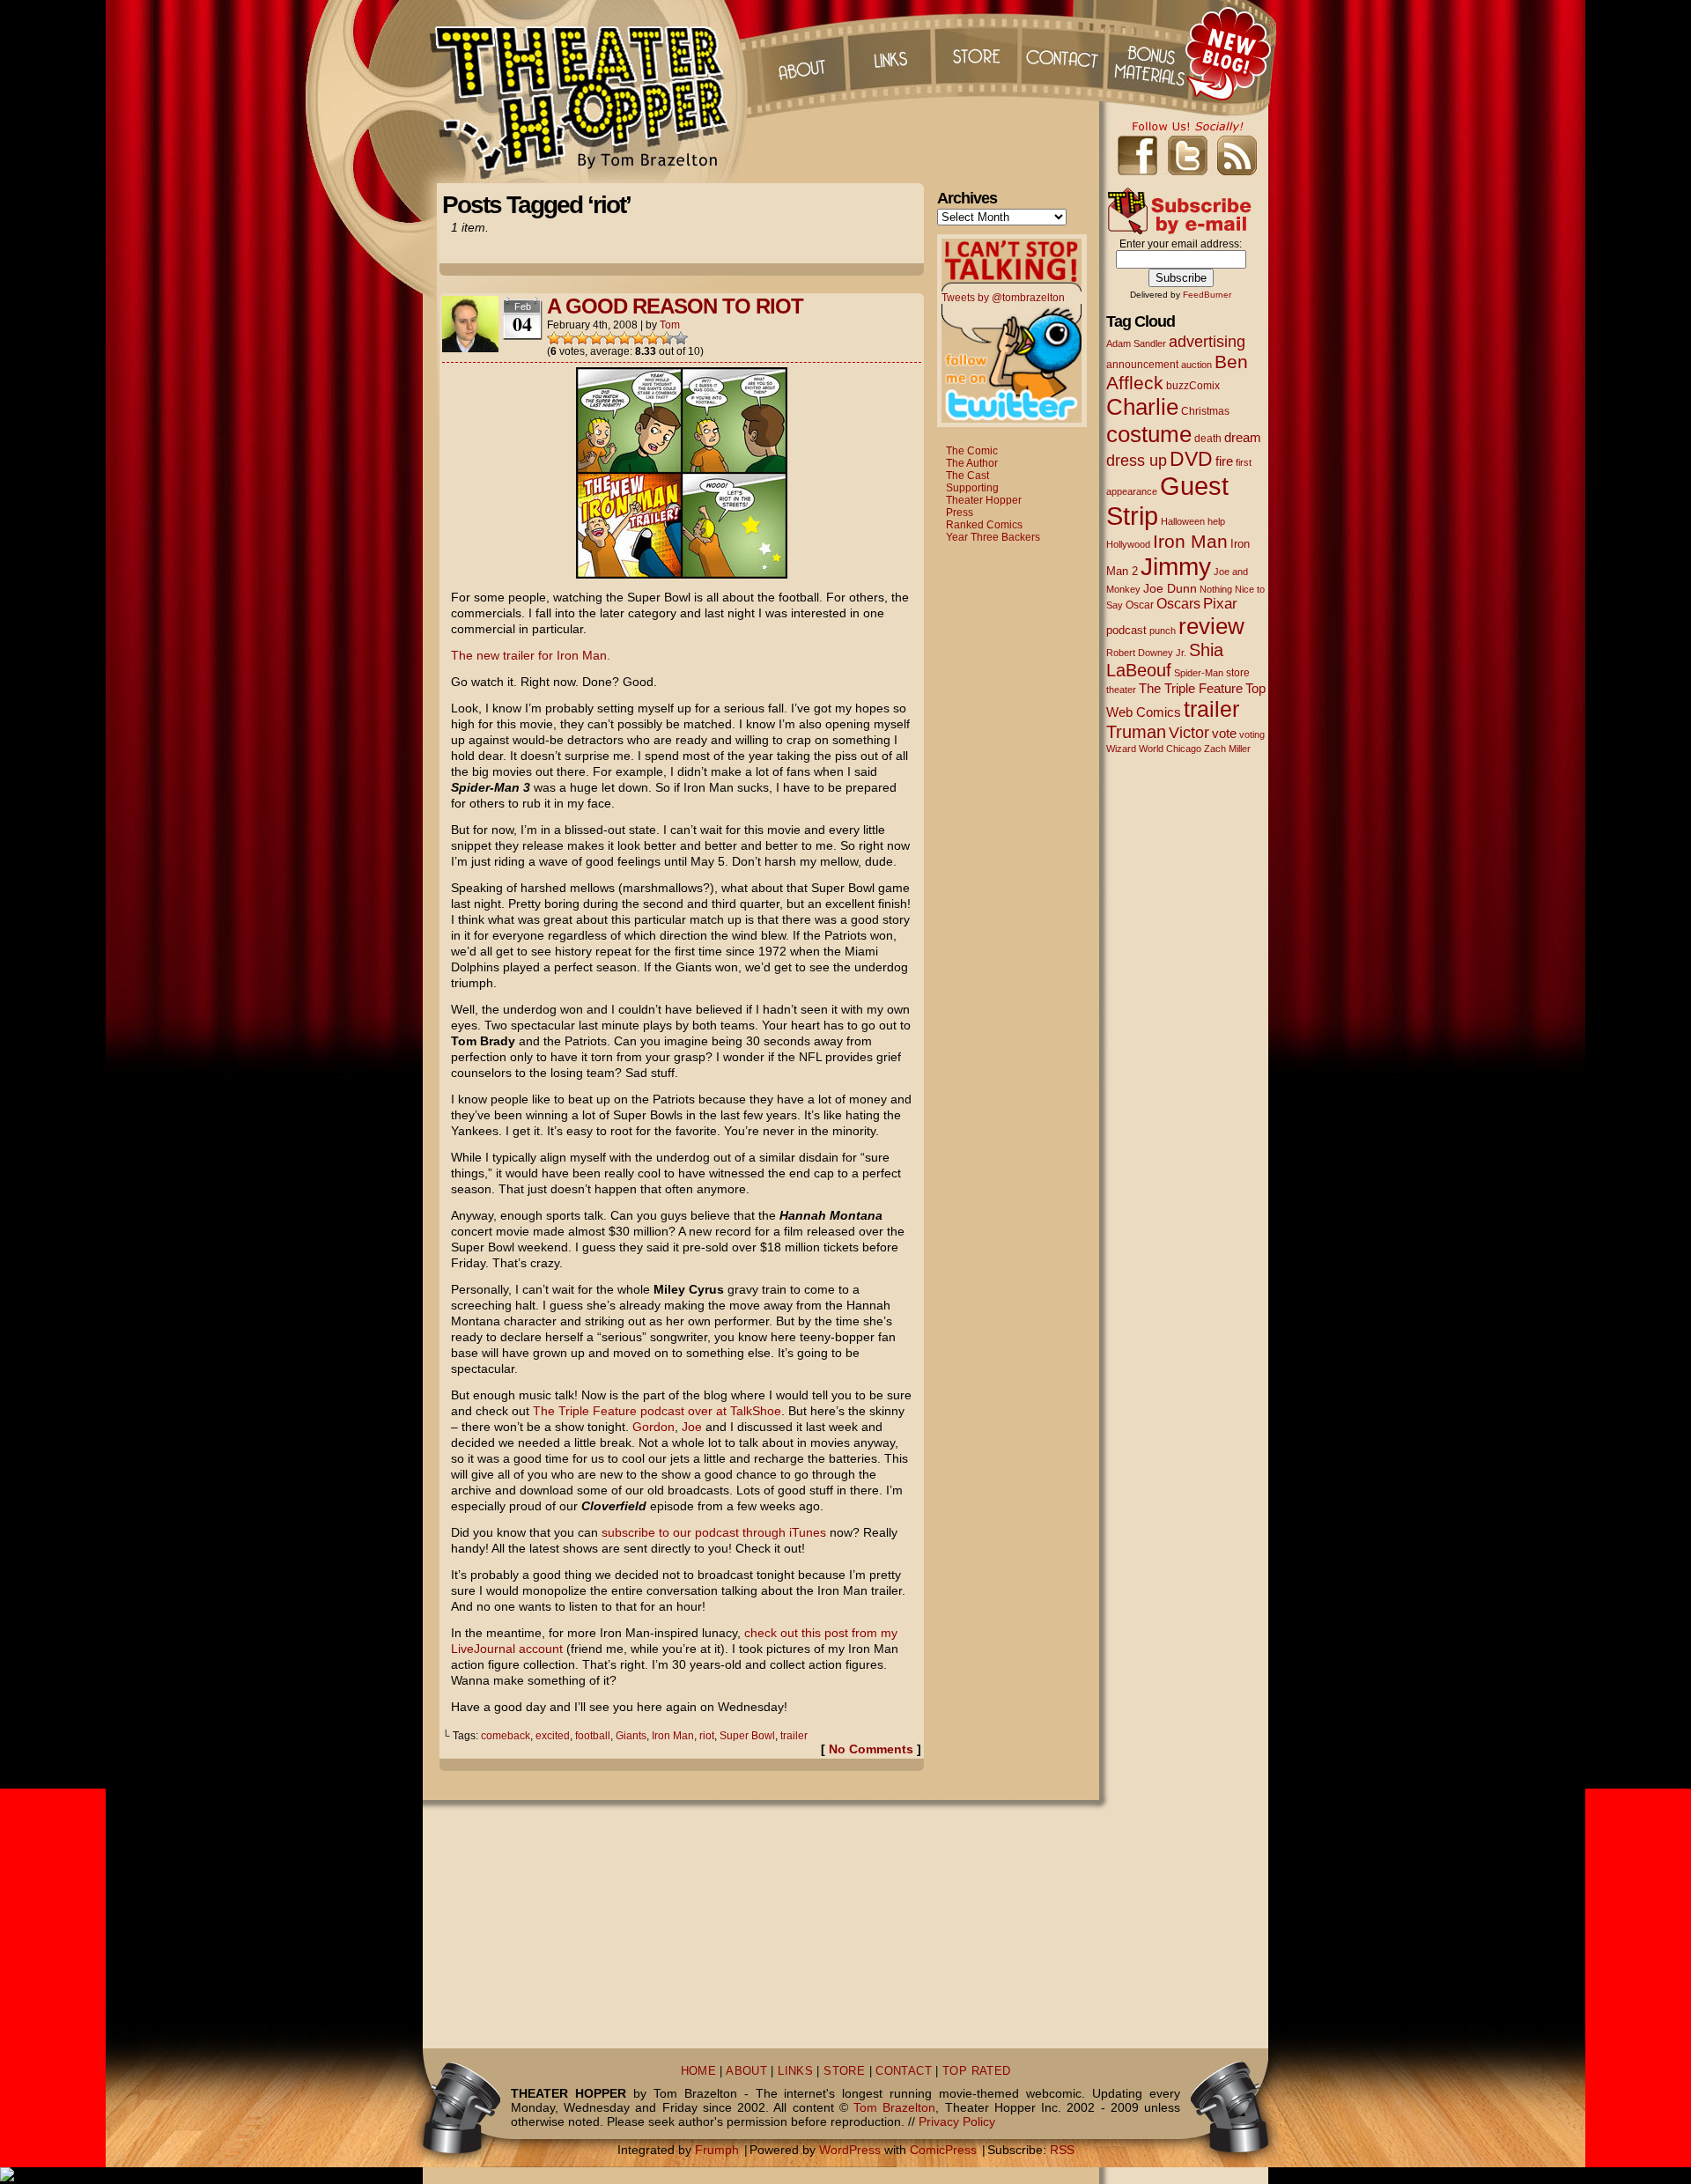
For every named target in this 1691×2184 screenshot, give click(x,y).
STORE (844, 2071)
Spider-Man (1199, 673)
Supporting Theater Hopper (984, 494)
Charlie (1142, 407)
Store (977, 53)
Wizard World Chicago (1154, 749)
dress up (1137, 461)
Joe (692, 1427)
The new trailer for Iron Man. (531, 655)
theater (1121, 690)
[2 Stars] (568, 338)
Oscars (1178, 603)
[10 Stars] (681, 338)
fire (1224, 461)
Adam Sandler (1136, 343)
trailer (794, 1736)
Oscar (1140, 605)
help (1216, 521)
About (801, 53)
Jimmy (1176, 566)
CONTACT (904, 2071)
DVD (1191, 459)
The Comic (972, 451)
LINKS (795, 2071)
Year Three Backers (993, 537)
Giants (631, 1736)
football (593, 1736)
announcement (1142, 364)
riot (707, 1736)
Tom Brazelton (894, 2107)
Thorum (1153, 53)
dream (1243, 438)
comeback (506, 1736)
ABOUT (746, 2071)
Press (960, 513)
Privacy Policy (957, 2121)
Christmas (1205, 411)
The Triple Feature (1191, 688)
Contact (1065, 53)
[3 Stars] (582, 338)
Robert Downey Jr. (1146, 653)
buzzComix (1193, 386)
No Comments (871, 1749)
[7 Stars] (639, 338)
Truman (1136, 732)
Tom (670, 325)
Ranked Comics (984, 525)
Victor (1189, 732)
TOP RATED (976, 2071)
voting (1252, 734)
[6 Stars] (624, 338)
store (1238, 673)
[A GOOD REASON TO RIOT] (682, 574)
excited (553, 1736)
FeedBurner (1207, 295)
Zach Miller (1227, 749)
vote (1224, 734)
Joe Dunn (1170, 588)
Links (889, 53)
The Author (972, 463)
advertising (1207, 341)
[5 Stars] (610, 338)
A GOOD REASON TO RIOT (675, 306)
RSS (1062, 2150)
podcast (1126, 630)
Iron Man (673, 1736)
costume (1149, 434)
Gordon (654, 1427)
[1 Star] (554, 338)
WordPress (850, 2150)
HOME (699, 2071)
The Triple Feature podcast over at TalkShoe (657, 1411)
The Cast (967, 476)
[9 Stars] (667, 338)
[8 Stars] (653, 338)
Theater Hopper (590, 92)
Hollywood (1128, 544)
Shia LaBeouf (1165, 660)
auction (1196, 365)
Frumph (717, 2150)
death (1208, 439)
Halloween (1183, 521)
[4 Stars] (596, 338)
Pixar (1220, 604)
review (1211, 626)
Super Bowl (747, 1736)
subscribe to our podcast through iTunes (714, 1532)
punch (1163, 631)
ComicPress (943, 2150)
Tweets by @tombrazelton (1003, 298)
